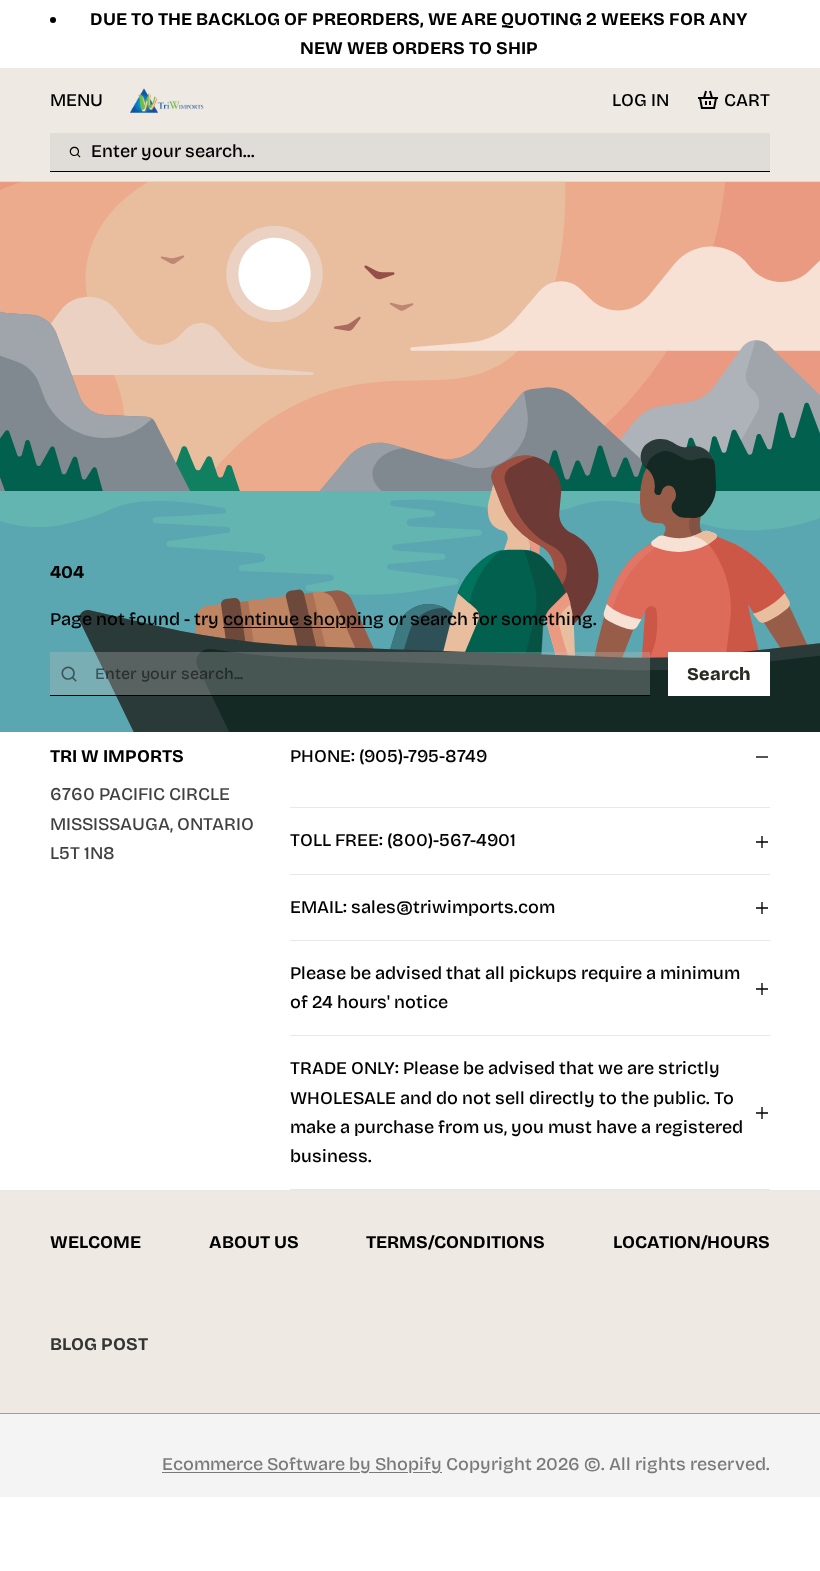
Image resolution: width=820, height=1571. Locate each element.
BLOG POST (99, 1344)
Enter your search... (173, 151)
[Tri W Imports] (167, 100)
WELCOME (95, 1242)
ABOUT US (254, 1242)
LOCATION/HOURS (691, 1242)
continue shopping (303, 619)
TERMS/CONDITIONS (455, 1242)
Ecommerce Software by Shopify (302, 1464)
